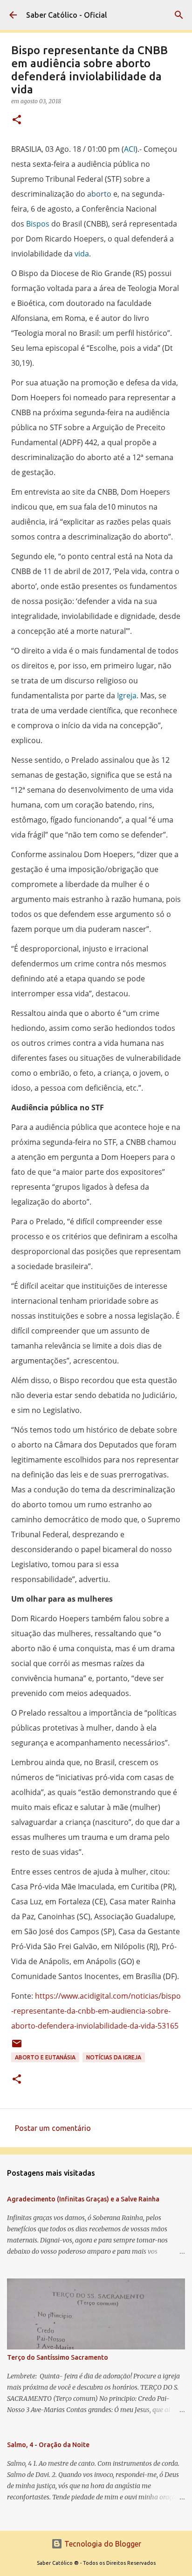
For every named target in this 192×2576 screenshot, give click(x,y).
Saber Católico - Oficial (67, 15)
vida (82, 254)
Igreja (127, 695)
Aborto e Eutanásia (45, 2057)
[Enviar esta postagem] (17, 2047)
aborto (99, 194)
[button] (17, 120)
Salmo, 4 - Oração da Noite (48, 2445)
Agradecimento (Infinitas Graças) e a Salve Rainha (83, 2199)
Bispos (38, 224)
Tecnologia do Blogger (102, 2544)
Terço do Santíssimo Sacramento (58, 2357)
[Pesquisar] (179, 15)
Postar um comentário (53, 2128)
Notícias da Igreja (114, 2057)
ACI (130, 149)
